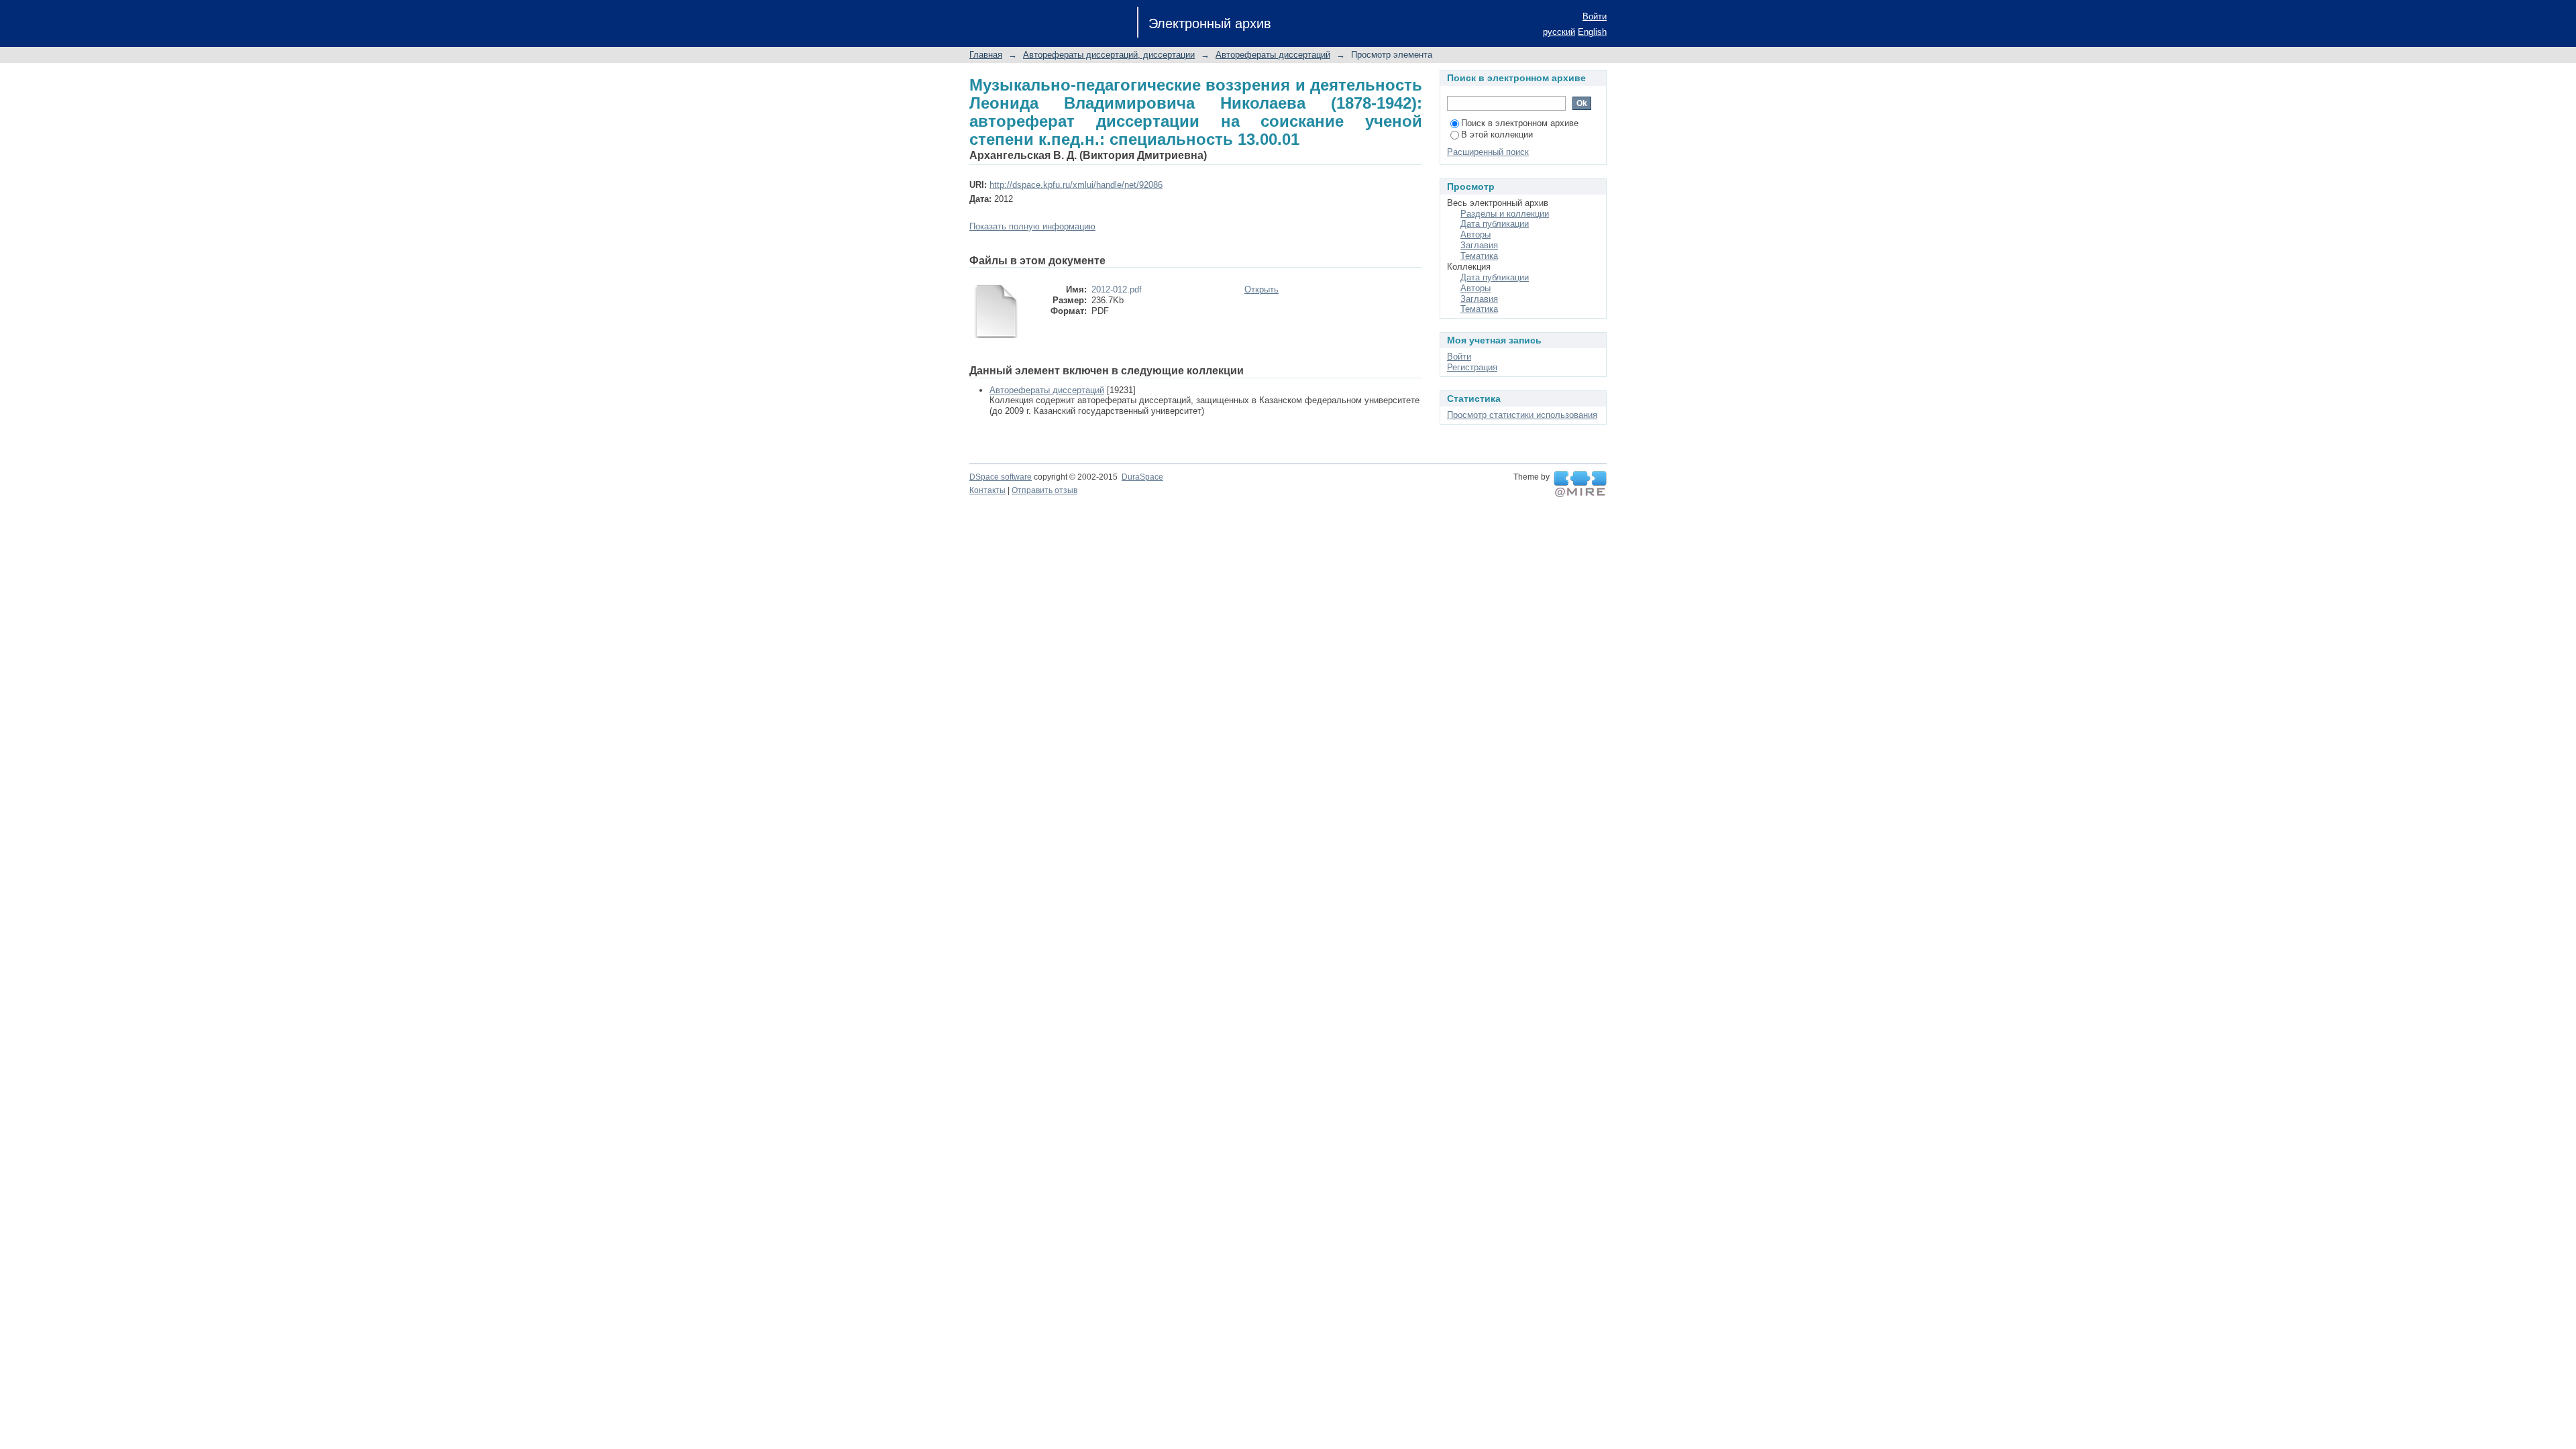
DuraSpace (1142, 477)
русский (1559, 32)
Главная (986, 55)
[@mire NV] (1580, 484)
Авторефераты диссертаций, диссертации (1109, 55)
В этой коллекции (1497, 135)
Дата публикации (1495, 224)
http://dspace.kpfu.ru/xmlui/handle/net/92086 (1076, 185)
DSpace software (1001, 477)
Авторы (1475, 234)
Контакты (987, 490)
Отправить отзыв (1044, 490)
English (1592, 32)
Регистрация (1472, 367)
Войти (1595, 16)
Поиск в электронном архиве (1520, 123)
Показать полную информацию (1032, 226)
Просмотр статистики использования (1522, 415)
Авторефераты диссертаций (1273, 55)
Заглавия (1479, 245)
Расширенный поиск (1488, 152)
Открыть (1262, 289)
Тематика (1479, 256)
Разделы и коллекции (1505, 214)
